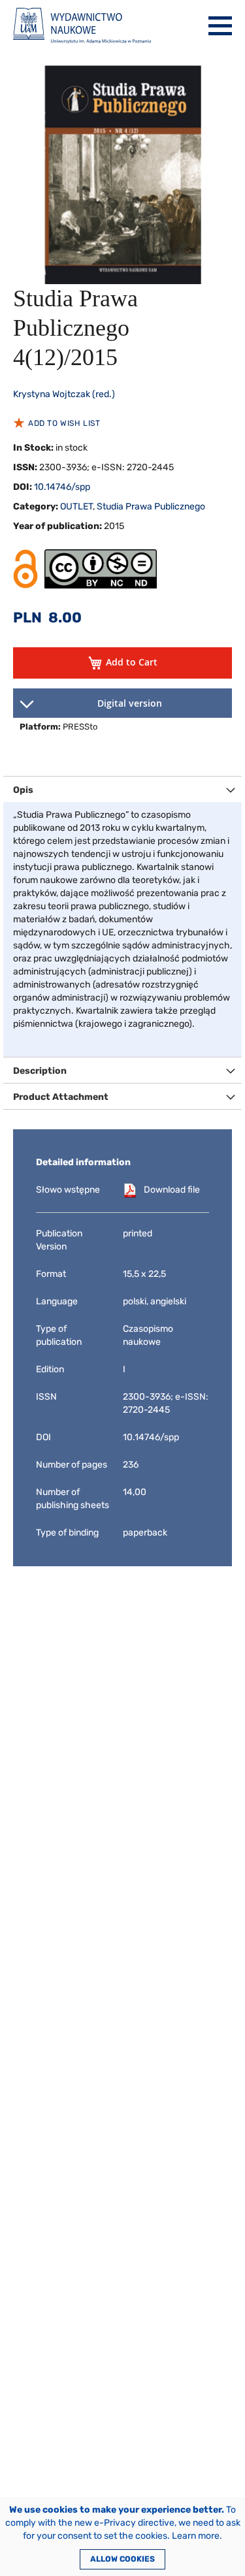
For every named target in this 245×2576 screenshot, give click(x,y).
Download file (172, 1190)
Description (40, 1071)
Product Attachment (61, 1097)
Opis (23, 790)
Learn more (196, 2536)
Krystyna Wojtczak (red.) (64, 394)
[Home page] (82, 26)
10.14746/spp (62, 487)
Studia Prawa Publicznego (151, 507)
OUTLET (76, 507)
